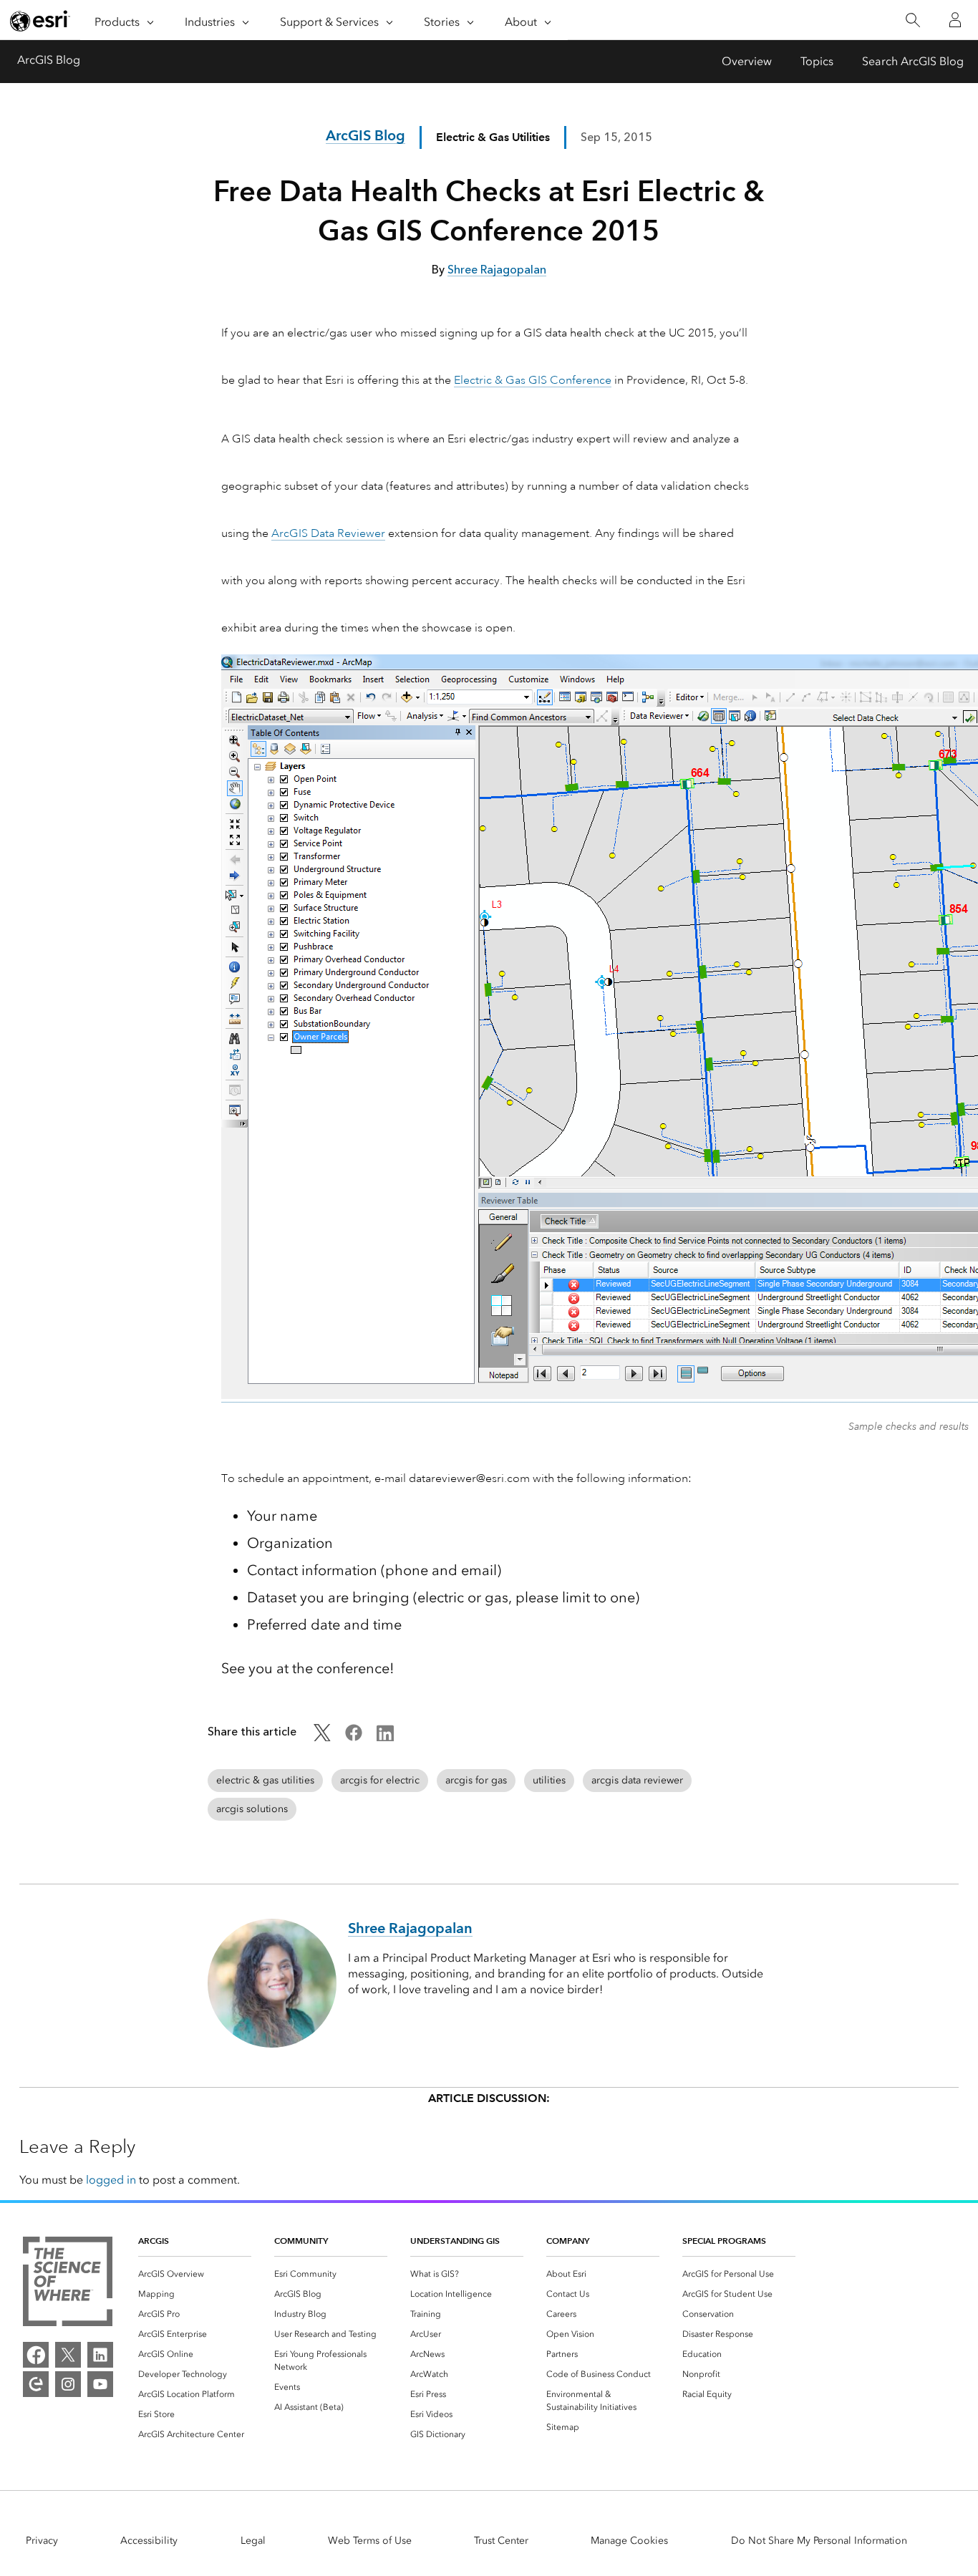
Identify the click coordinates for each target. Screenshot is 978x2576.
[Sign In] (955, 20)
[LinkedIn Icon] (385, 1737)
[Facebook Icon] (354, 1737)
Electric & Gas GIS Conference (533, 380)
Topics (817, 61)
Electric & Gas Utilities (493, 137)
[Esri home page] (40, 21)
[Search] (912, 20)
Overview (747, 61)
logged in (111, 2180)
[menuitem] (195, 2274)
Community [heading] (301, 2241)
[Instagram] (68, 2384)
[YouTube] (100, 2384)
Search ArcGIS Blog (913, 61)
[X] (68, 2355)
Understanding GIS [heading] (455, 2241)
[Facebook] (36, 2355)
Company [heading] (568, 2241)
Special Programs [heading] (724, 2241)
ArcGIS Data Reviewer (328, 533)
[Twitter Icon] (322, 1737)
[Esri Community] (36, 2384)
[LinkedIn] (100, 2355)
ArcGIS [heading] (154, 2241)
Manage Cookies (629, 2541)
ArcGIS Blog (49, 60)
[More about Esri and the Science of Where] (68, 2284)
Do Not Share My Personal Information (819, 2541)
